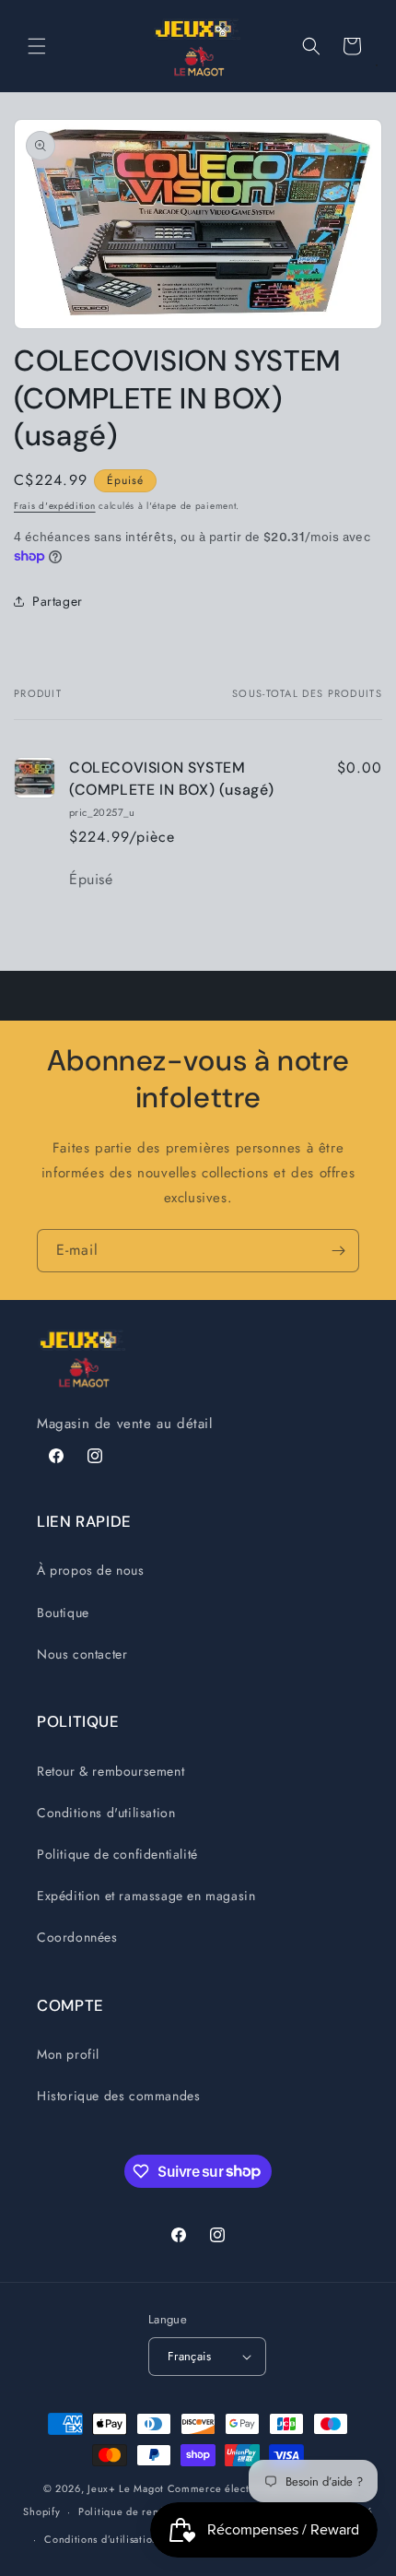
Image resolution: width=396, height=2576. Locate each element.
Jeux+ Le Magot (126, 2488)
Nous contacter (82, 1654)
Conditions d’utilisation (101, 2539)
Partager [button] (58, 601)
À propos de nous (91, 1570)
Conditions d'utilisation (106, 1813)
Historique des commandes (118, 2096)
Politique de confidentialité (117, 1854)
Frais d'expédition (55, 506)
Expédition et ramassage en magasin (146, 1896)
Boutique (63, 1613)
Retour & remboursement (111, 1771)
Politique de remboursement (149, 2511)
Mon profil (68, 2054)
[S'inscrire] (338, 1251)
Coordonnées (77, 1937)
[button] (37, 46)
